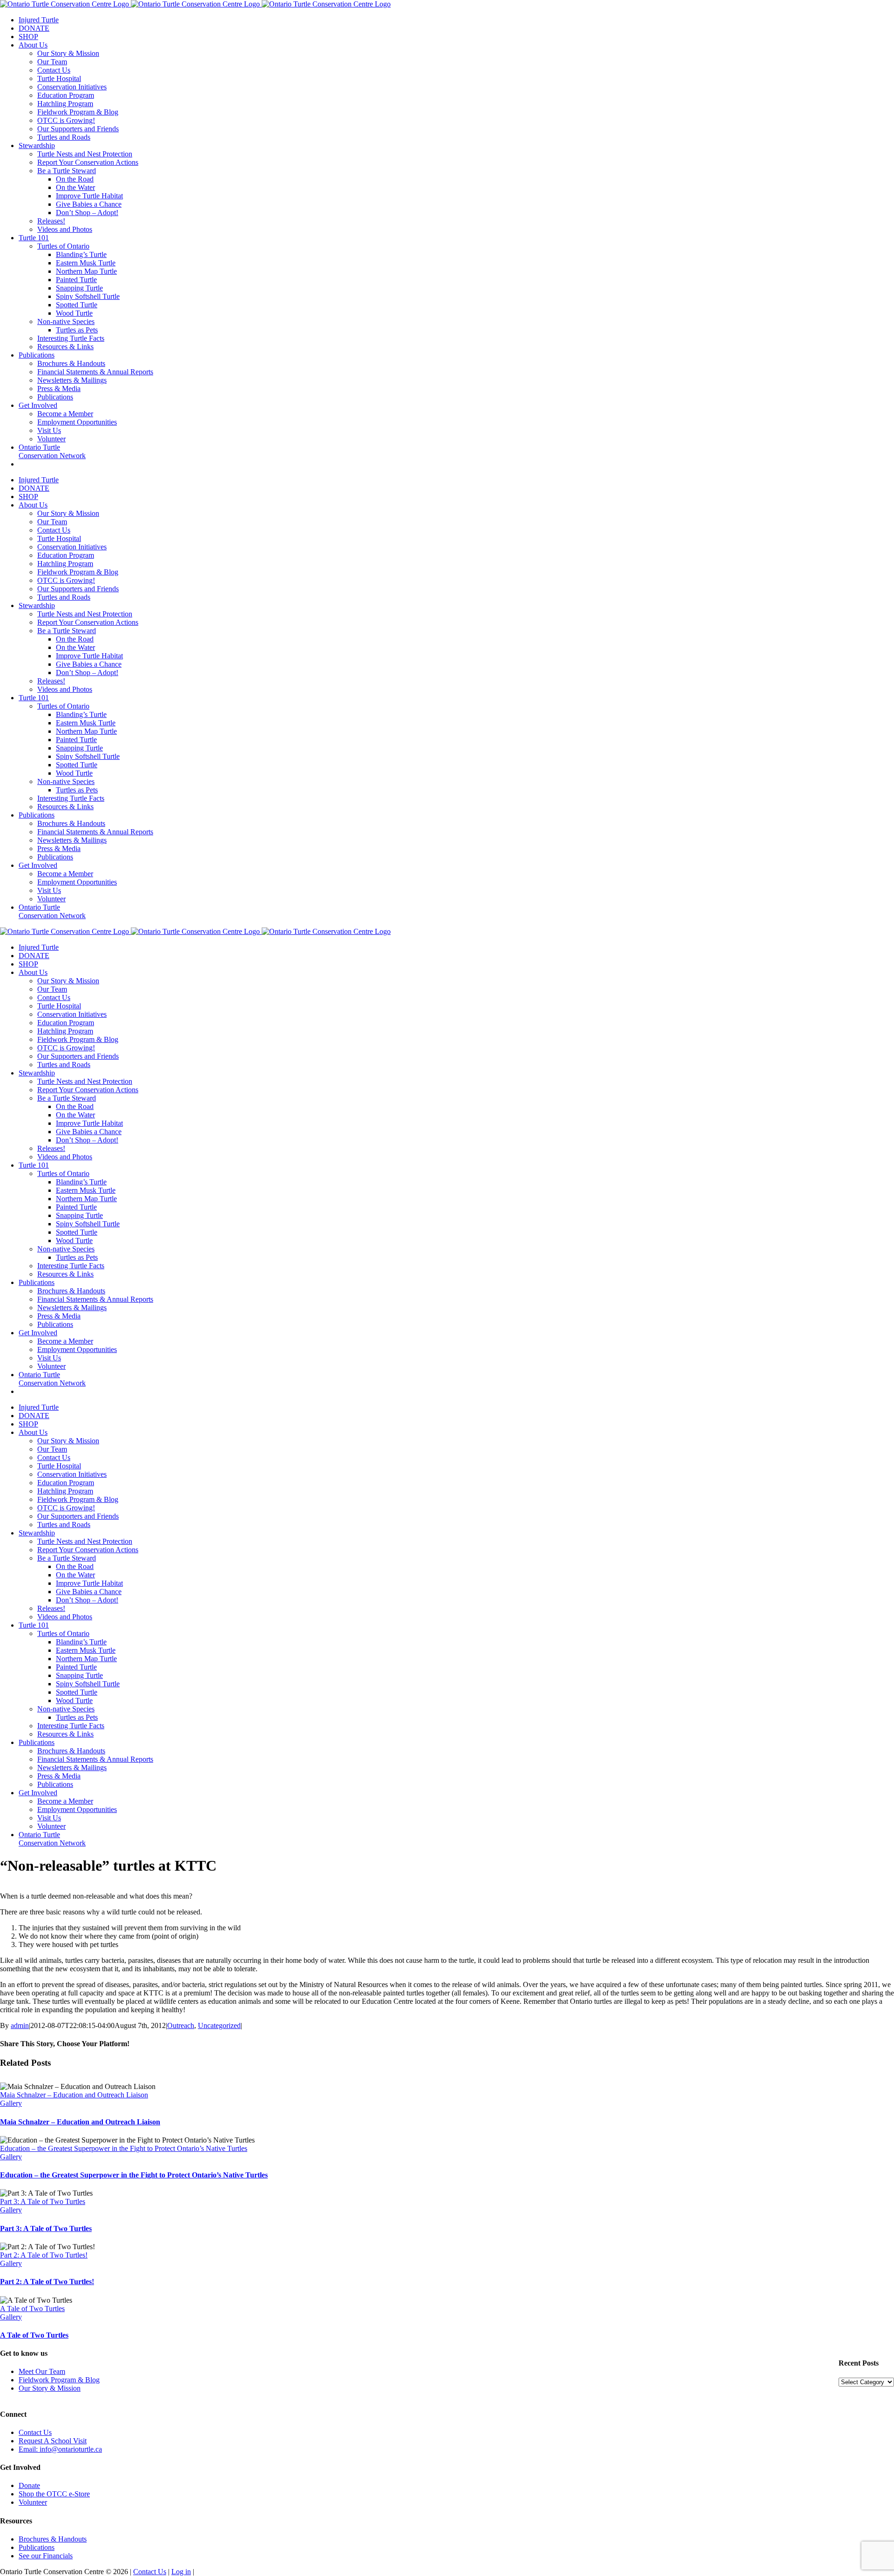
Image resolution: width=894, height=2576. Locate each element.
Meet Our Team (42, 2371)
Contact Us (35, 2432)
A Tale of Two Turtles (32, 2309)
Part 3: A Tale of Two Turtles (43, 2201)
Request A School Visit (53, 2441)
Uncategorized (219, 2025)
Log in (181, 2572)
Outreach (181, 2025)
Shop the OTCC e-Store (54, 2494)
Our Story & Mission (50, 2388)
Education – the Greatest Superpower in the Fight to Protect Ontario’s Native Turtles (124, 2148)
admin (20, 2025)
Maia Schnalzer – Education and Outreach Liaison (74, 2095)
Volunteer (33, 2502)
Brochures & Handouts (53, 2539)
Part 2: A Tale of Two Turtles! (44, 2255)
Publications (37, 2547)
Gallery (11, 2103)
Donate (29, 2485)
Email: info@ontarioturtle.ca (60, 2449)
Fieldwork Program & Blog (59, 2380)
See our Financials (46, 2556)
